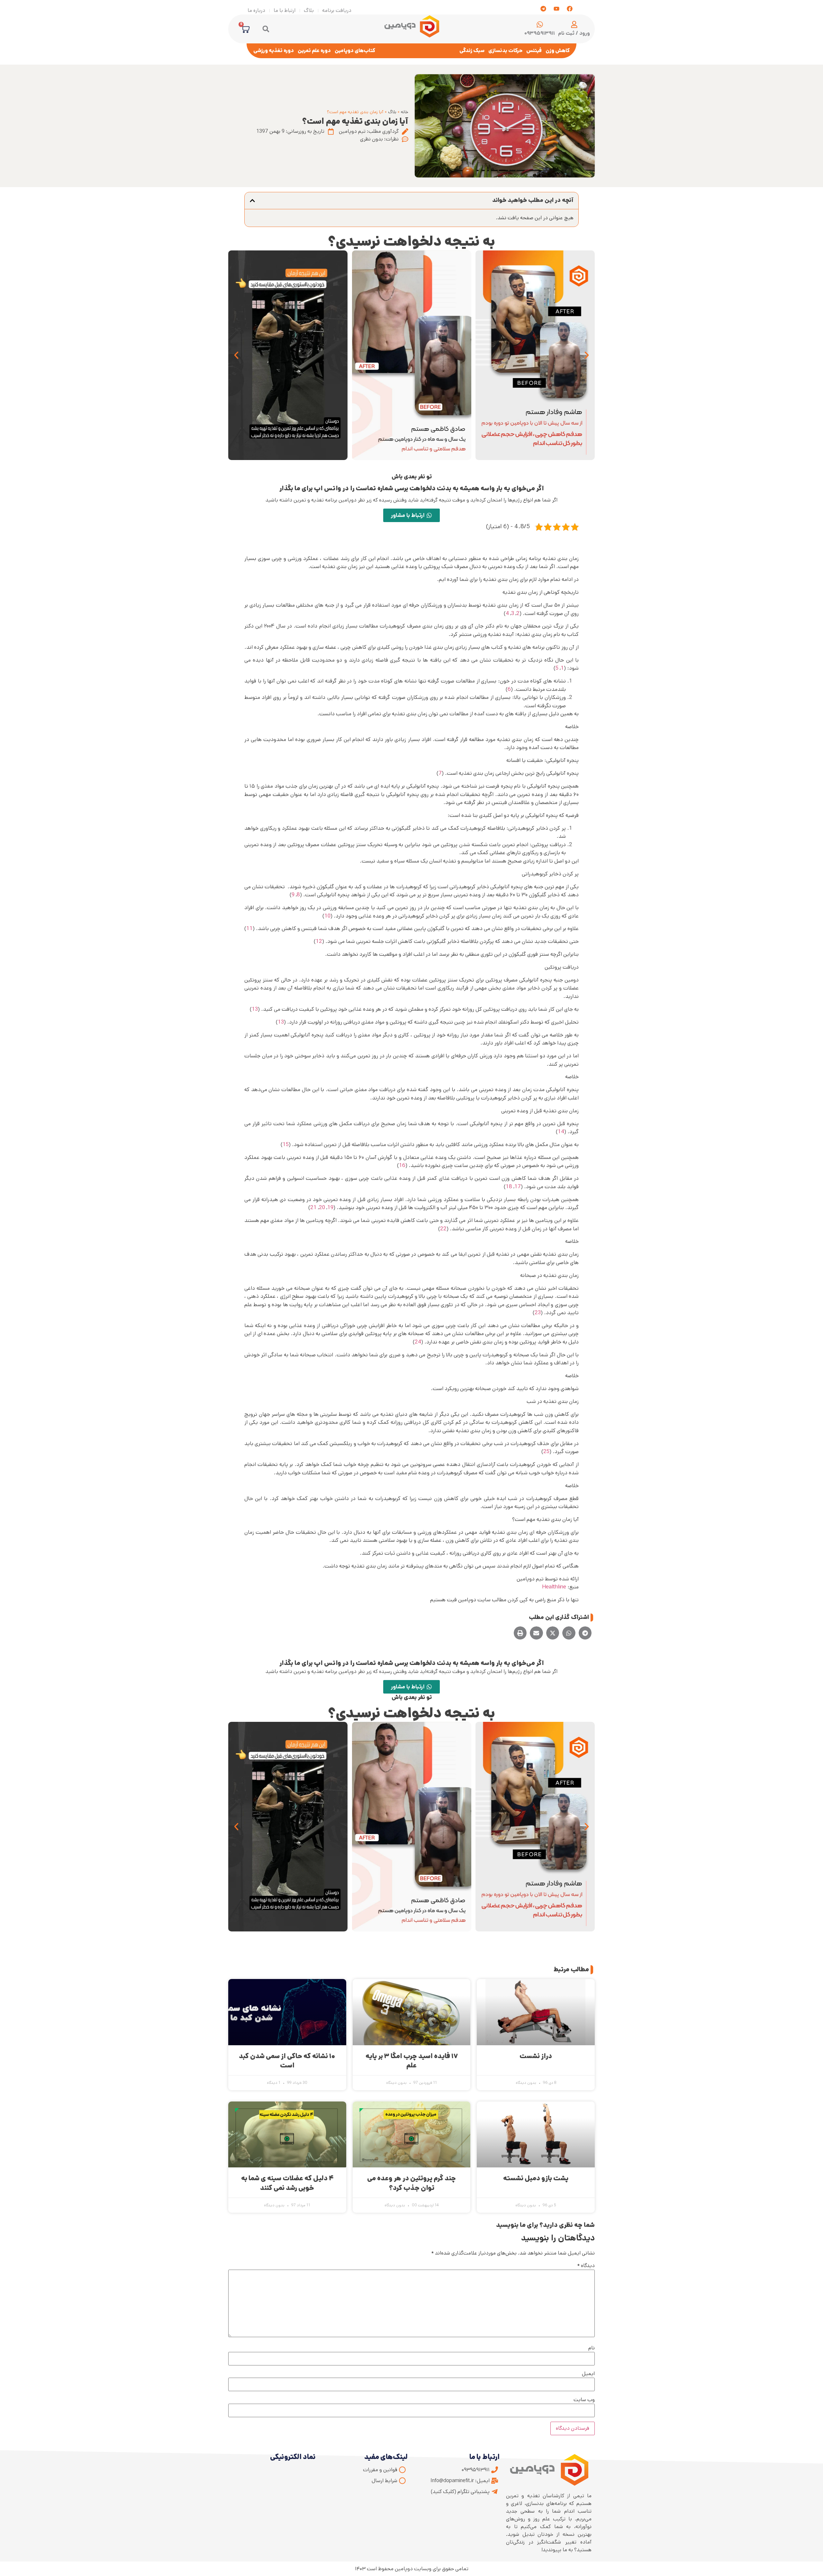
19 (330, 1207)
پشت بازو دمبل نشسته (536, 2178)
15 (286, 1144)
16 (402, 1165)
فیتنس (534, 51)
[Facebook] (570, 9)
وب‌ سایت (584, 2400)
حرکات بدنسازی (505, 51)
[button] (266, 29)
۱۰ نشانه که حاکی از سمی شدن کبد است (287, 2061)
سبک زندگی (472, 51)
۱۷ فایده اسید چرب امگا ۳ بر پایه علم (412, 2061)
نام (592, 2348)
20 (322, 1207)
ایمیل (588, 2374)
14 (561, 1132)
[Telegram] (543, 9)
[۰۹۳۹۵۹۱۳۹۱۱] (540, 24)
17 (518, 1187)
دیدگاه (586, 2266)
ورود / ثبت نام (574, 33)
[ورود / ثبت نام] (574, 24)
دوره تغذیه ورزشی (274, 51)
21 (313, 1207)
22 (443, 1229)
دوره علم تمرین (314, 51)
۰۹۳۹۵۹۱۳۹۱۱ (540, 33)
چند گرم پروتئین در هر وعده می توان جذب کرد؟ (411, 2183)
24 (418, 1342)
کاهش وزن (558, 51)
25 (546, 1451)
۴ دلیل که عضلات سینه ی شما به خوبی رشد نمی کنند (287, 2183)
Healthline (554, 1587)
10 (327, 916)
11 (249, 928)
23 (538, 1313)
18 (509, 1187)
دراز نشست (536, 2056)
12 (319, 941)
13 (255, 1009)
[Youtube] (556, 9)
